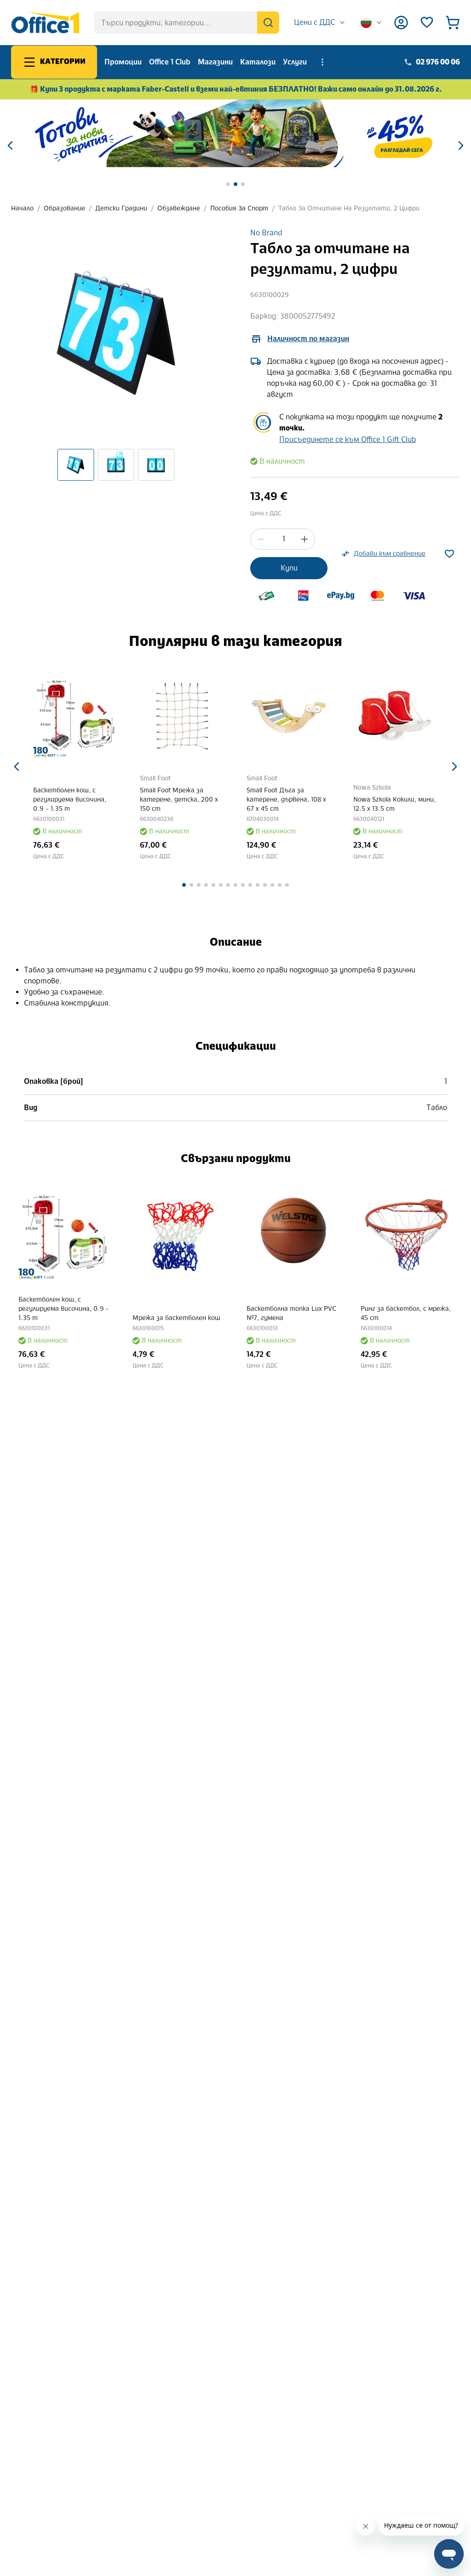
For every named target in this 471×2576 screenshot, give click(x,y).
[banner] (235, 133)
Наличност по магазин (308, 339)
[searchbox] (187, 23)
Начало (22, 208)
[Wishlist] (427, 23)
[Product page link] (75, 716)
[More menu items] (322, 62)
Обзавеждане (179, 208)
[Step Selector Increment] (304, 539)
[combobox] (320, 23)
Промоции (123, 62)
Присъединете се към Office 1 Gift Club (348, 439)
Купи (289, 568)
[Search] (268, 23)
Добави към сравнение (390, 554)
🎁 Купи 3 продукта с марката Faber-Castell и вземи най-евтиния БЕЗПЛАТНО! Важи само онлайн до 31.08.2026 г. (236, 89)
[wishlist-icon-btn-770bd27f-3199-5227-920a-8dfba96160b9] (449, 554)
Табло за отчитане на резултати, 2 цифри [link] (349, 208)
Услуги (295, 62)
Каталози (258, 62)
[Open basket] (453, 23)
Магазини (215, 62)
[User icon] (401, 23)
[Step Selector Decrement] (261, 539)
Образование (64, 208)
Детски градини (121, 208)
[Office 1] (45, 23)
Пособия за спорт (239, 208)
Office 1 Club (170, 62)
